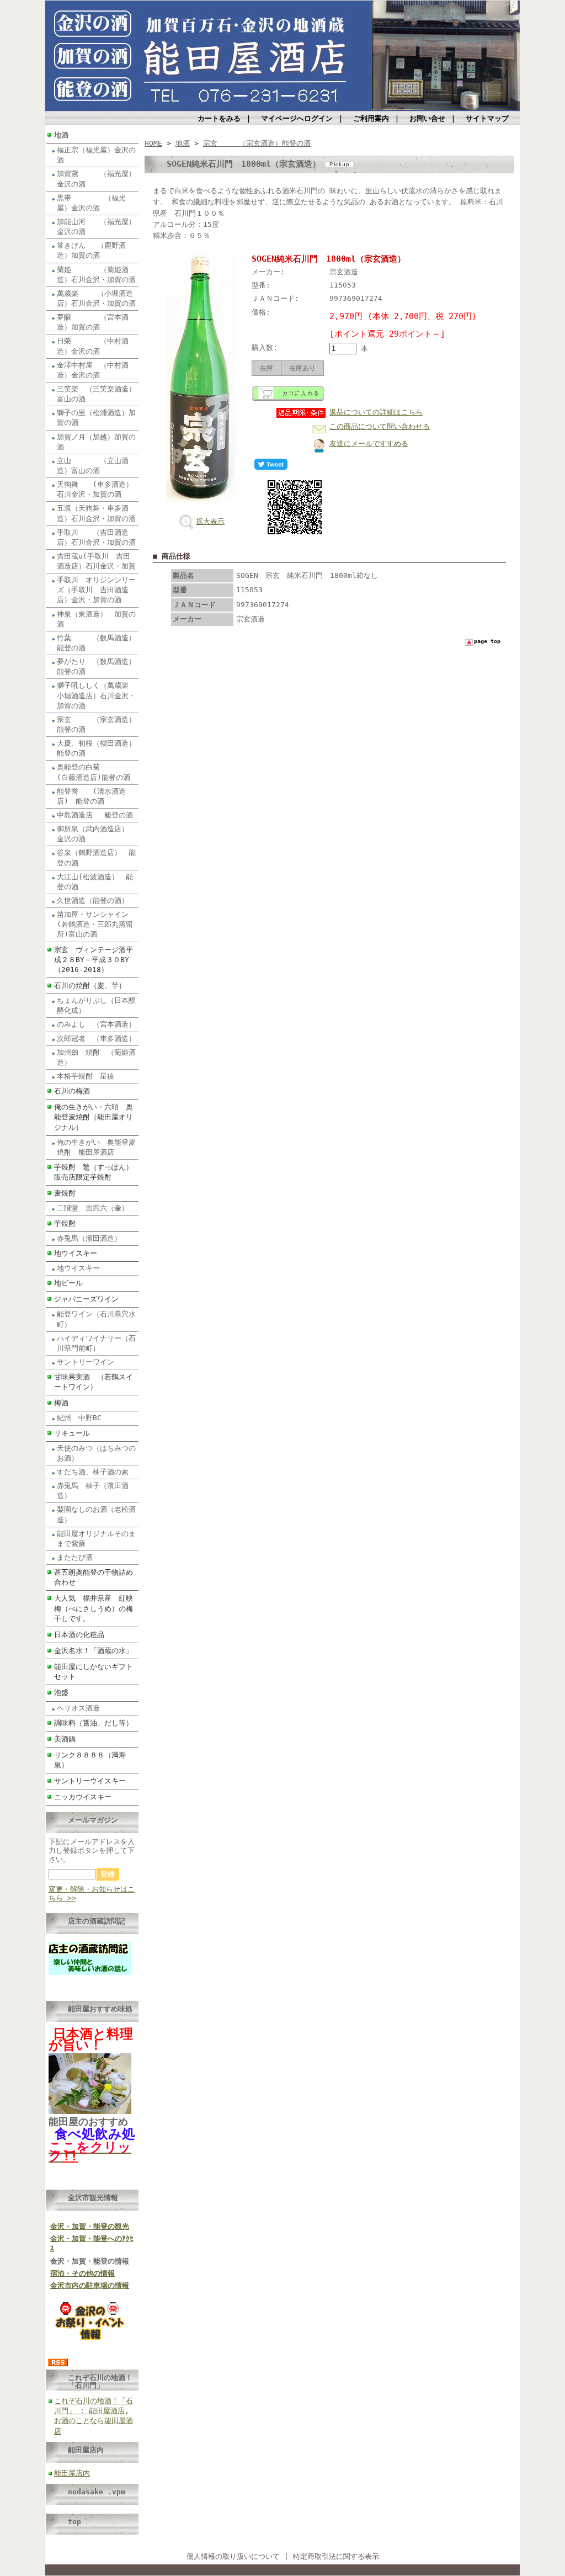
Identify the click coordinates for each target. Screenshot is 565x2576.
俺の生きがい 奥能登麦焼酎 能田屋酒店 (96, 1147)
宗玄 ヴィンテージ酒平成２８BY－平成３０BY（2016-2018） (94, 960)
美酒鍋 (65, 1739)
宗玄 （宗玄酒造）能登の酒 (96, 724)
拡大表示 (210, 521)
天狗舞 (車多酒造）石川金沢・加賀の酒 (95, 489)
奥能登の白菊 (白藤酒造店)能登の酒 (94, 772)
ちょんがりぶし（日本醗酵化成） (96, 1005)
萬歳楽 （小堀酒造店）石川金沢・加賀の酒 (96, 298)
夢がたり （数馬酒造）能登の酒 (96, 666)
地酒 (61, 135)
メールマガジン (93, 1820)
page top (487, 641)
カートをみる (219, 118)
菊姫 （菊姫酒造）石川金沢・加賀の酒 (96, 275)
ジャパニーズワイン (86, 1299)
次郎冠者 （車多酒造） (96, 1039)
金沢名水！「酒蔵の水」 (94, 1651)
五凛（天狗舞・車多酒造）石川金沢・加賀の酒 (96, 513)
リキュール (72, 1433)
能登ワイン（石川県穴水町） (96, 1319)
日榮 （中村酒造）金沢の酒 (93, 346)
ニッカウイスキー (83, 1797)
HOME (153, 143)
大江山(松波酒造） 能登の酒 (95, 882)
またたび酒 (75, 1557)
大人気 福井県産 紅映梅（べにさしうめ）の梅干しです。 (94, 1608)
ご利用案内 (371, 118)
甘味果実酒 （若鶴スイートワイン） (94, 1382)
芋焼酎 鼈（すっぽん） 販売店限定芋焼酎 (96, 1172)
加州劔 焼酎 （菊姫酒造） (96, 1057)
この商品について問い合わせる (380, 426)
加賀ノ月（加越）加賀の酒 (96, 442)
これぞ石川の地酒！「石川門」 (100, 2381)
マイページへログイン (297, 118)
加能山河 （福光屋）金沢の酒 (96, 227)
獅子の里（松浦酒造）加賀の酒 (96, 418)
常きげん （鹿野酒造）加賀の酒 (91, 250)
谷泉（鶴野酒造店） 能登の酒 (96, 857)
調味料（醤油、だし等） (94, 1723)
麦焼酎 (68, 1193)
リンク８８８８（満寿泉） (90, 1760)
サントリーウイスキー (90, 1781)
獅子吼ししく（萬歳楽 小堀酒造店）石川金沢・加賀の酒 (96, 695)
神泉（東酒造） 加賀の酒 (96, 619)
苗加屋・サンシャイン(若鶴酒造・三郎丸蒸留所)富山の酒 (95, 924)
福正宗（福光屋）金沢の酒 (96, 155)
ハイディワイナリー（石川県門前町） (96, 1343)
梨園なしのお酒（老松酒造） (96, 1514)
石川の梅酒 (72, 1091)
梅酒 (61, 1403)
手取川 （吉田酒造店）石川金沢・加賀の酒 (96, 537)
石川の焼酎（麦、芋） (90, 986)
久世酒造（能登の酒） (93, 901)
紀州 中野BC (79, 1418)
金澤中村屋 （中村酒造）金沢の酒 (93, 370)
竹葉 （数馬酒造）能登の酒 (96, 643)
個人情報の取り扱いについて (233, 2556)
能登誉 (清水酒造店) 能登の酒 (91, 796)
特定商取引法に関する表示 (336, 2556)
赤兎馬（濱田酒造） (89, 1238)
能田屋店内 (86, 2450)
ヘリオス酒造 (78, 1708)
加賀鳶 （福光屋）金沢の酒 (96, 179)
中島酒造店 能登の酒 (95, 815)
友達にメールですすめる (369, 444)
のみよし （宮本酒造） (96, 1024)
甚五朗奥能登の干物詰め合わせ (94, 1577)
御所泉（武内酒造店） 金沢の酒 (96, 834)
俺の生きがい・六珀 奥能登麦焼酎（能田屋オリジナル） (94, 1117)
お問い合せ (427, 118)
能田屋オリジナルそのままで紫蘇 (96, 1539)
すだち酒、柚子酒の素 (93, 1472)
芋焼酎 (65, 1223)
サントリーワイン (89, 1362)
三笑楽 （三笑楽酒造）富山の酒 (96, 394)
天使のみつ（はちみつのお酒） (96, 1453)
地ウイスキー (76, 1253)
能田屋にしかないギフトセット (94, 1672)
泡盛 (61, 1693)
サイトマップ (487, 118)
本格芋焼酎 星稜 (86, 1076)
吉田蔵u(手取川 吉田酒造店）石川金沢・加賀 (96, 561)
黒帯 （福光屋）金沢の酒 (91, 203)
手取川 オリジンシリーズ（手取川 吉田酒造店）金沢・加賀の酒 (96, 590)
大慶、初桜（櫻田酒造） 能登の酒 (98, 748)
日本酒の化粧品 (79, 1635)
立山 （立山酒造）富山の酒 (93, 466)
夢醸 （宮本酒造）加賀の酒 (93, 322)
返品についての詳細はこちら (376, 412)
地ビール (68, 1283)
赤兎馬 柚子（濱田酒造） (93, 1491)
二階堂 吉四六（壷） (93, 1208)
